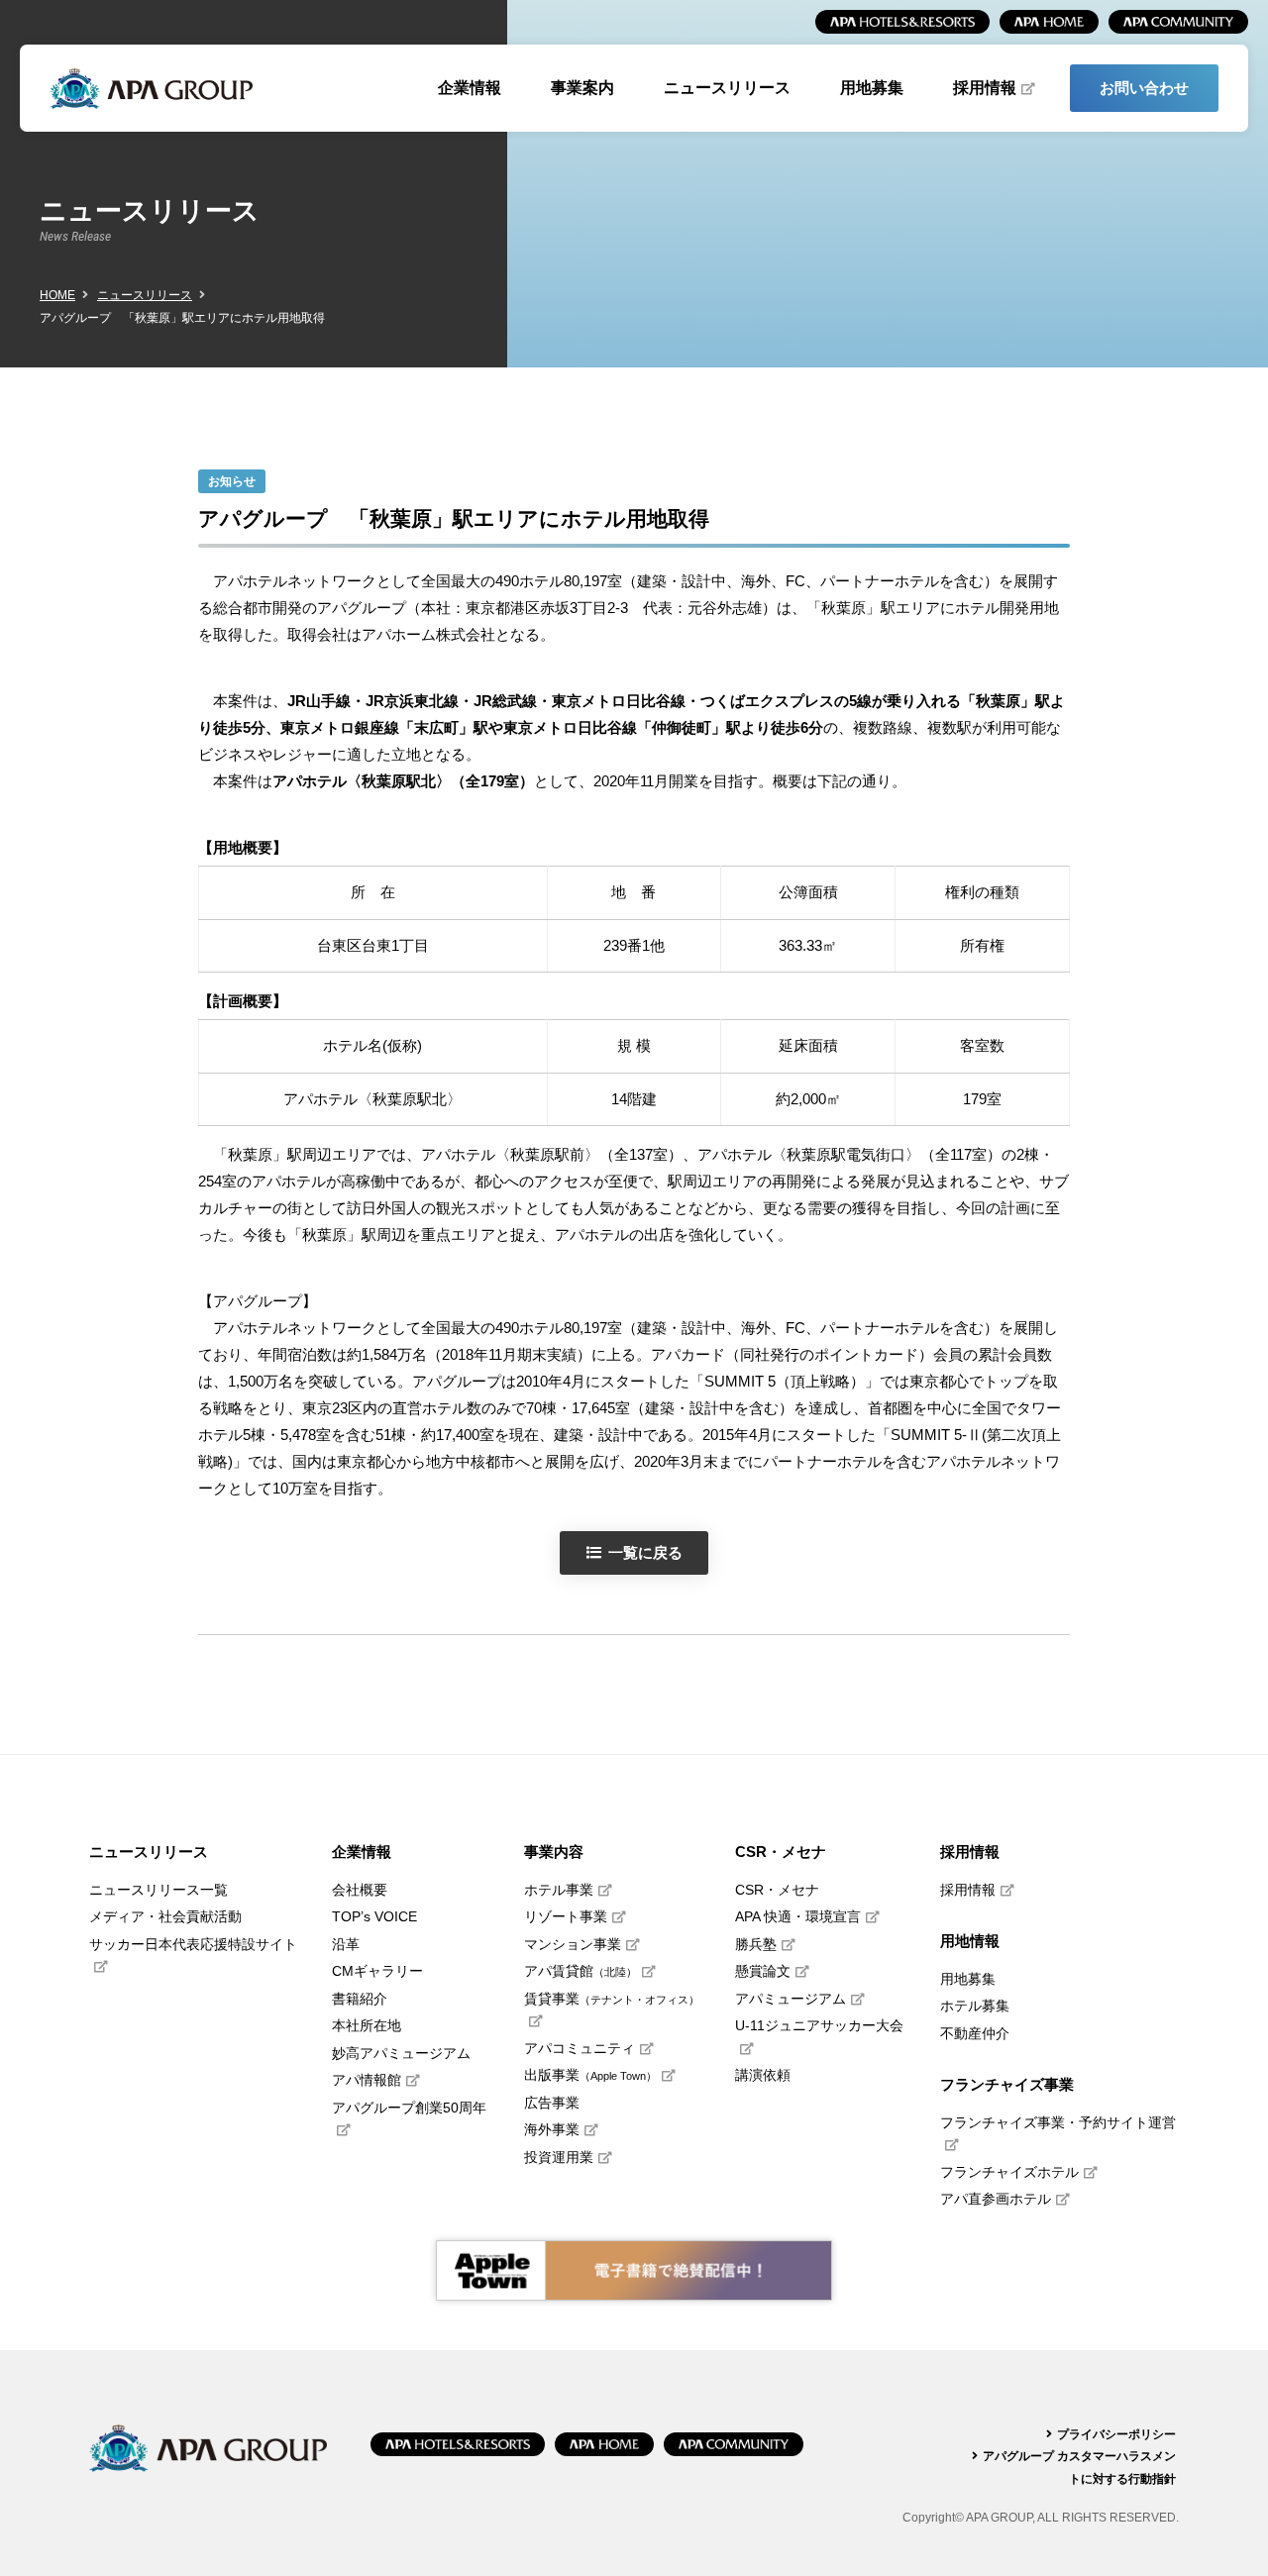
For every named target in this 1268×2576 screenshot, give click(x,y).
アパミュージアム (791, 1999)
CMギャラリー (377, 1971)
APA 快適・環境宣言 (798, 1917)
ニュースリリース (727, 88)
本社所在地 (367, 2026)
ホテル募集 (975, 2006)
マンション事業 (573, 1945)
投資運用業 (559, 2158)
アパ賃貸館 (581, 1971)
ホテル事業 (559, 1890)
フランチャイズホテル (1009, 2172)
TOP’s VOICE (374, 1917)
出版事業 (590, 2075)
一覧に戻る (645, 1552)
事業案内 (582, 88)
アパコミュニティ (580, 2049)
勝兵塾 (756, 1945)
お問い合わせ (1144, 88)
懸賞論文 (763, 1971)
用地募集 (872, 88)
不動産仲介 (975, 2034)
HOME (57, 295)
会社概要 (360, 1890)
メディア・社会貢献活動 (165, 1917)
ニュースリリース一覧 (158, 1890)
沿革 (346, 1945)
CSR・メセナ (777, 1890)
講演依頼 (763, 2075)
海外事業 (552, 2130)
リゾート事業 (566, 1917)
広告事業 (552, 2103)
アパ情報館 (367, 2080)
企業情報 (470, 88)
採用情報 (985, 88)
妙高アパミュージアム (401, 2054)
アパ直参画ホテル (996, 2199)
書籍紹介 (360, 1999)
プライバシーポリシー (1116, 2434)
